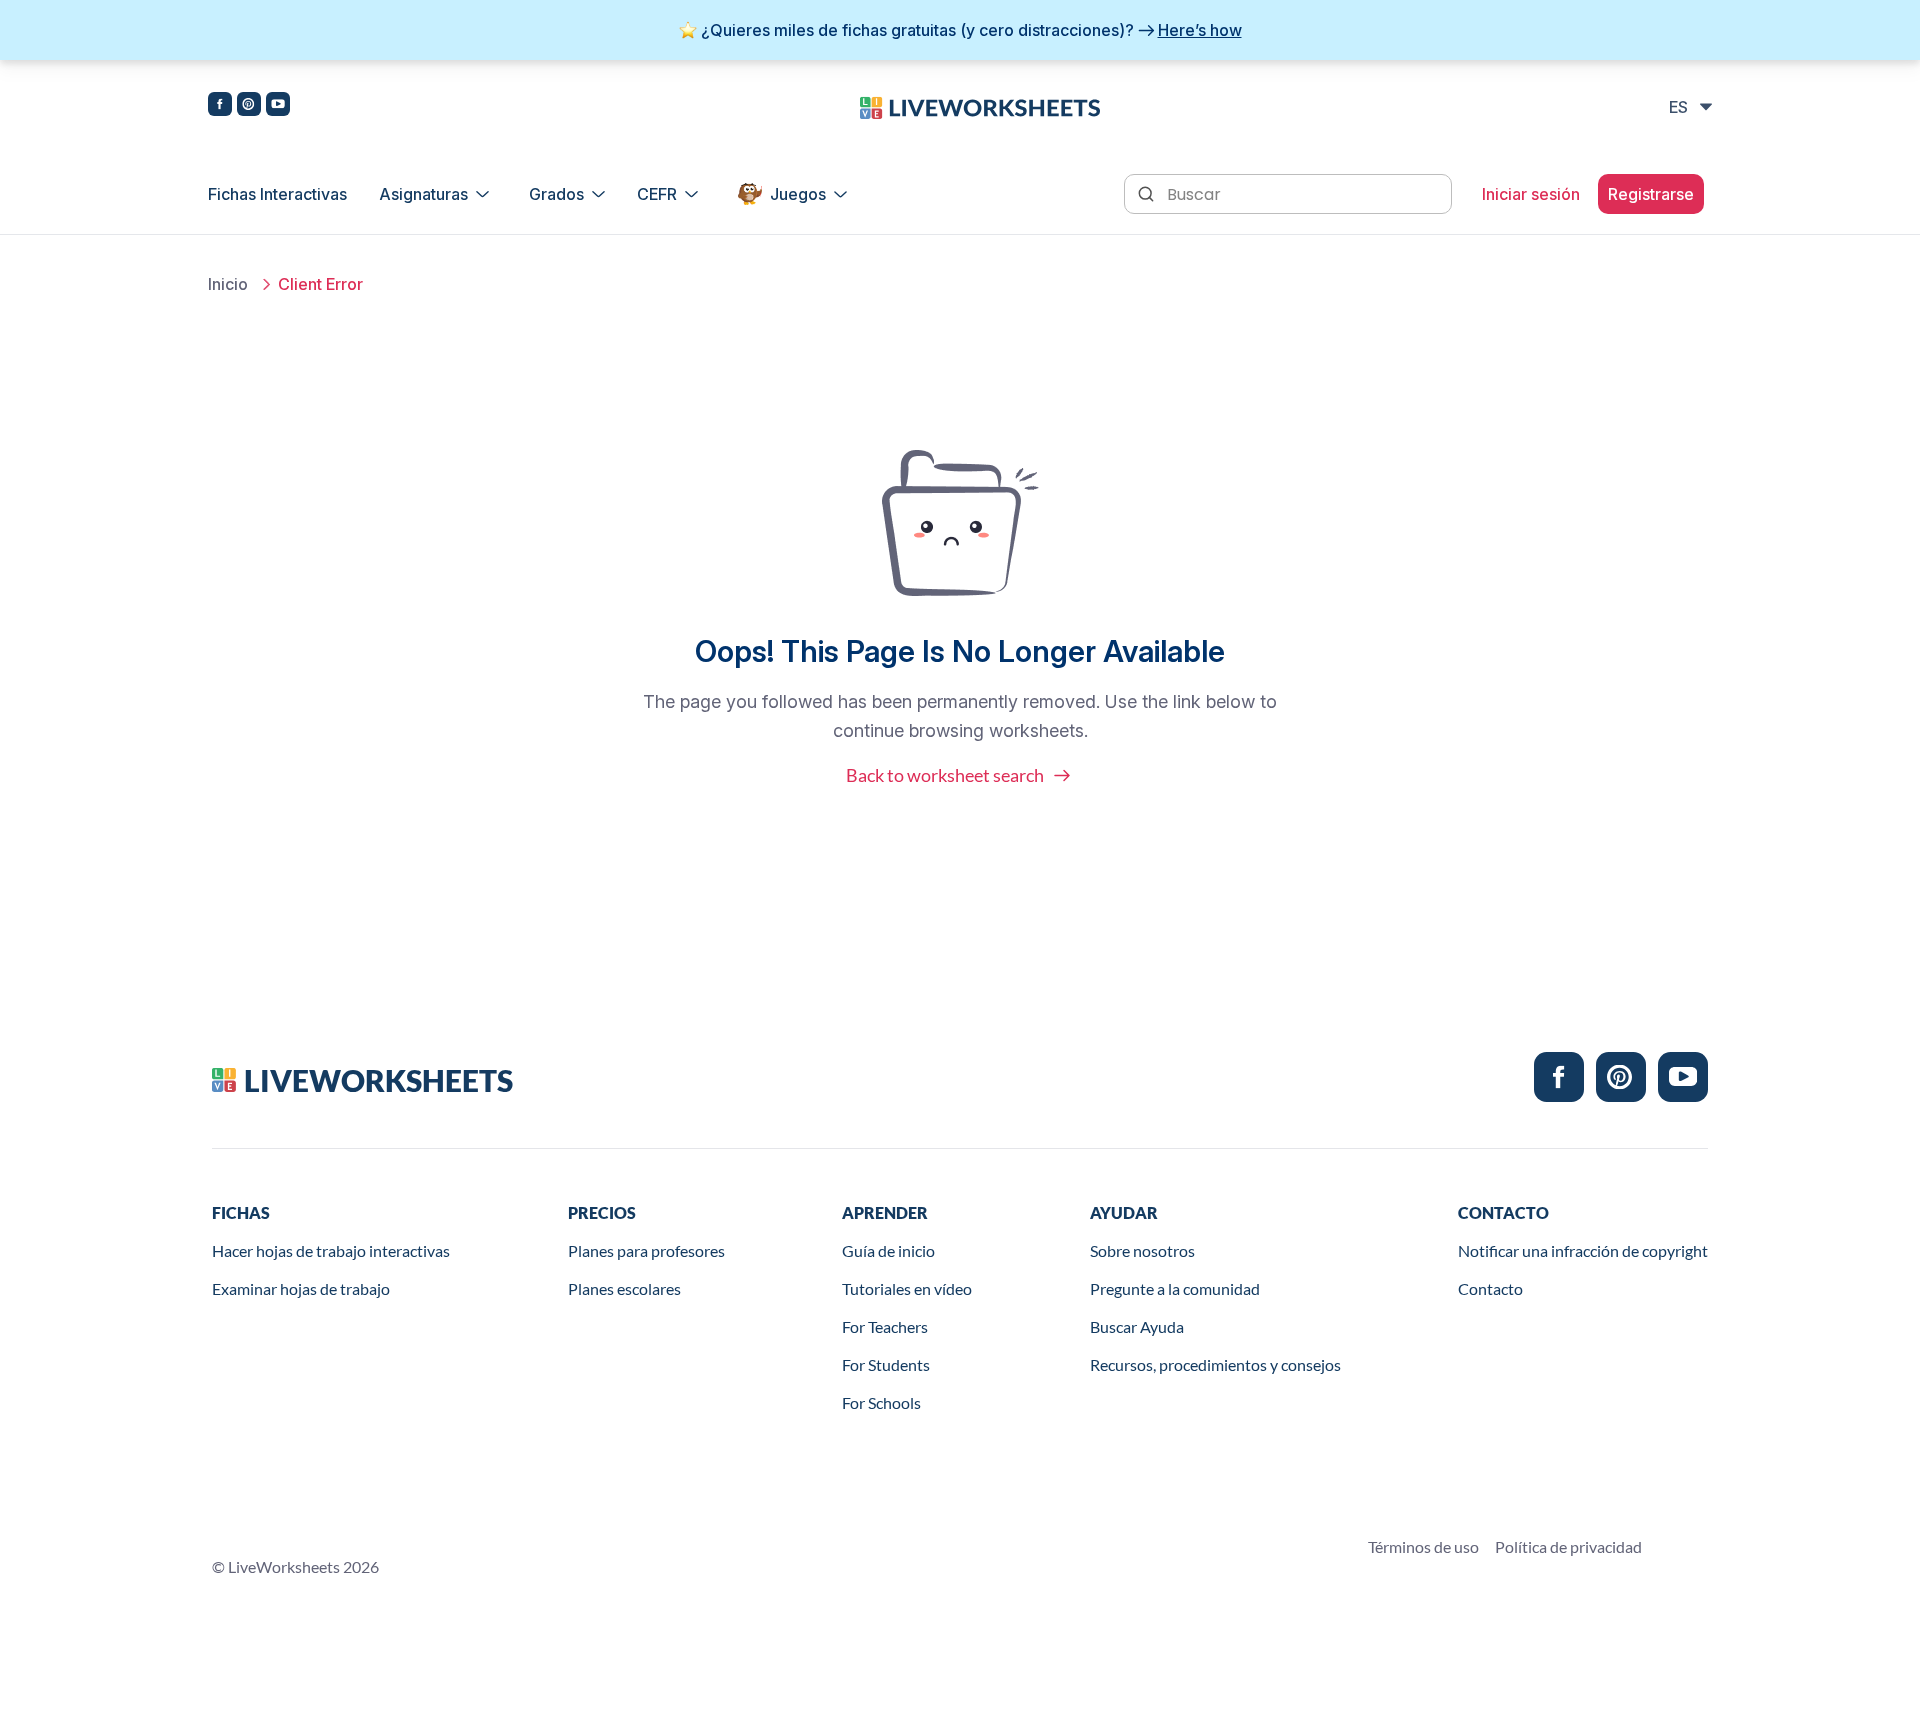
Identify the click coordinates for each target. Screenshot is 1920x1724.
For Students (886, 1364)
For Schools (881, 1402)
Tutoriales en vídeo (907, 1288)
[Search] (1148, 192)
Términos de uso (1423, 1546)
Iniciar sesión (1531, 194)
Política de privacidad (1568, 1546)
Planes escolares (624, 1288)
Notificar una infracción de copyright (1583, 1250)
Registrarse (1651, 194)
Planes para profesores (646, 1250)
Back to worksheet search (945, 775)
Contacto (1490, 1288)
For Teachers (885, 1326)
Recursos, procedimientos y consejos (1215, 1364)
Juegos (798, 194)
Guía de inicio (888, 1250)
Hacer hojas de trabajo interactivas (331, 1250)
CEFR (657, 194)
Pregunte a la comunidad (1175, 1288)
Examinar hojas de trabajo (301, 1288)
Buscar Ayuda (1137, 1326)
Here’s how (1200, 30)
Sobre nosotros (1142, 1250)
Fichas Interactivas (277, 194)
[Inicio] (980, 106)
